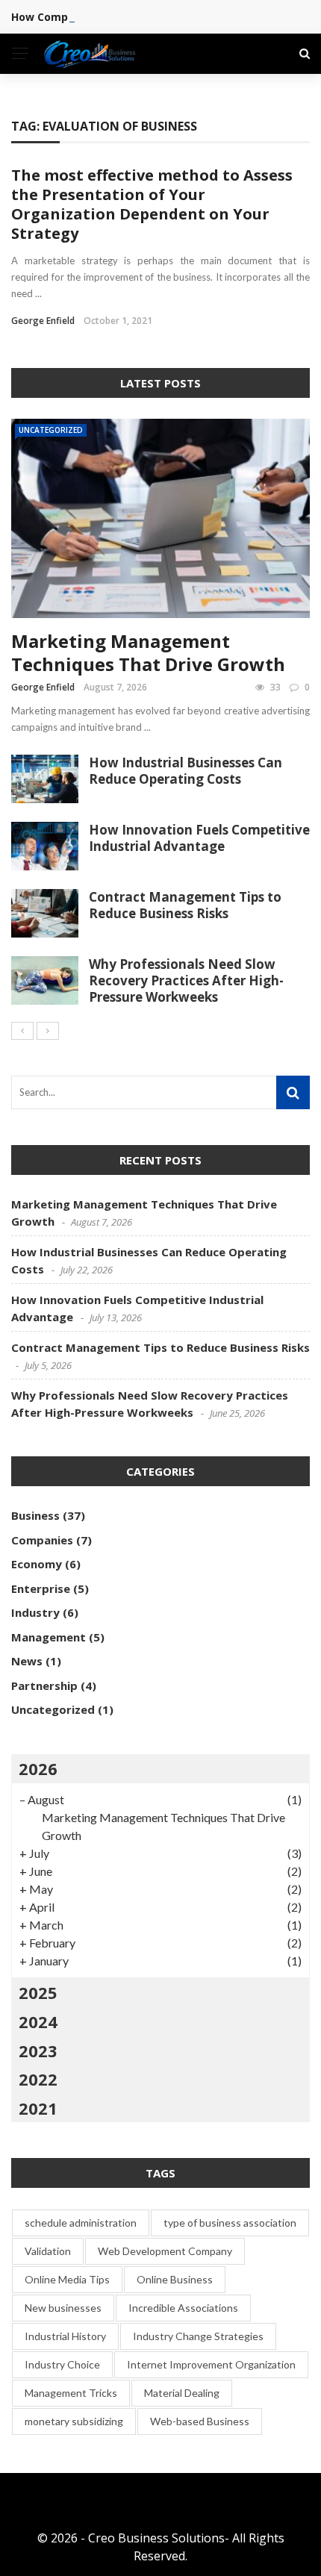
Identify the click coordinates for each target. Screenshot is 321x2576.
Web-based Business (200, 2421)
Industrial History (65, 2336)
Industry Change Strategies (198, 2336)
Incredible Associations (183, 2308)
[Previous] (22, 1031)
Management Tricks (71, 2393)
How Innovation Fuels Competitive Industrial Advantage (199, 838)
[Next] (48, 1031)
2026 (38, 1768)
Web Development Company (165, 2251)
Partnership (44, 1685)
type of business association (230, 2223)
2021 (38, 2108)
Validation (48, 2251)
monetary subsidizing (74, 2421)
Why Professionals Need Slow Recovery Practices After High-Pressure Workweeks (186, 980)
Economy (37, 1564)
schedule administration (81, 2223)
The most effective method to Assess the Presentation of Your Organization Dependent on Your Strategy (152, 204)
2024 (38, 2021)
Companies (42, 1540)
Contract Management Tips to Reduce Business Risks (185, 905)
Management (49, 1637)
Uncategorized (51, 430)
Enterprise (41, 1588)
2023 (38, 2050)
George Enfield (43, 321)
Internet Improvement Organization (211, 2364)
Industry (35, 1612)
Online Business (175, 2279)
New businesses (63, 2308)
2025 (38, 1992)
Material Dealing (182, 2393)
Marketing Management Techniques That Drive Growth (148, 652)
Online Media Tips (67, 2279)
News (27, 1661)
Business (35, 1515)
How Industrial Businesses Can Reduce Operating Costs (186, 771)
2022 (38, 2079)
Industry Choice (62, 2364)
